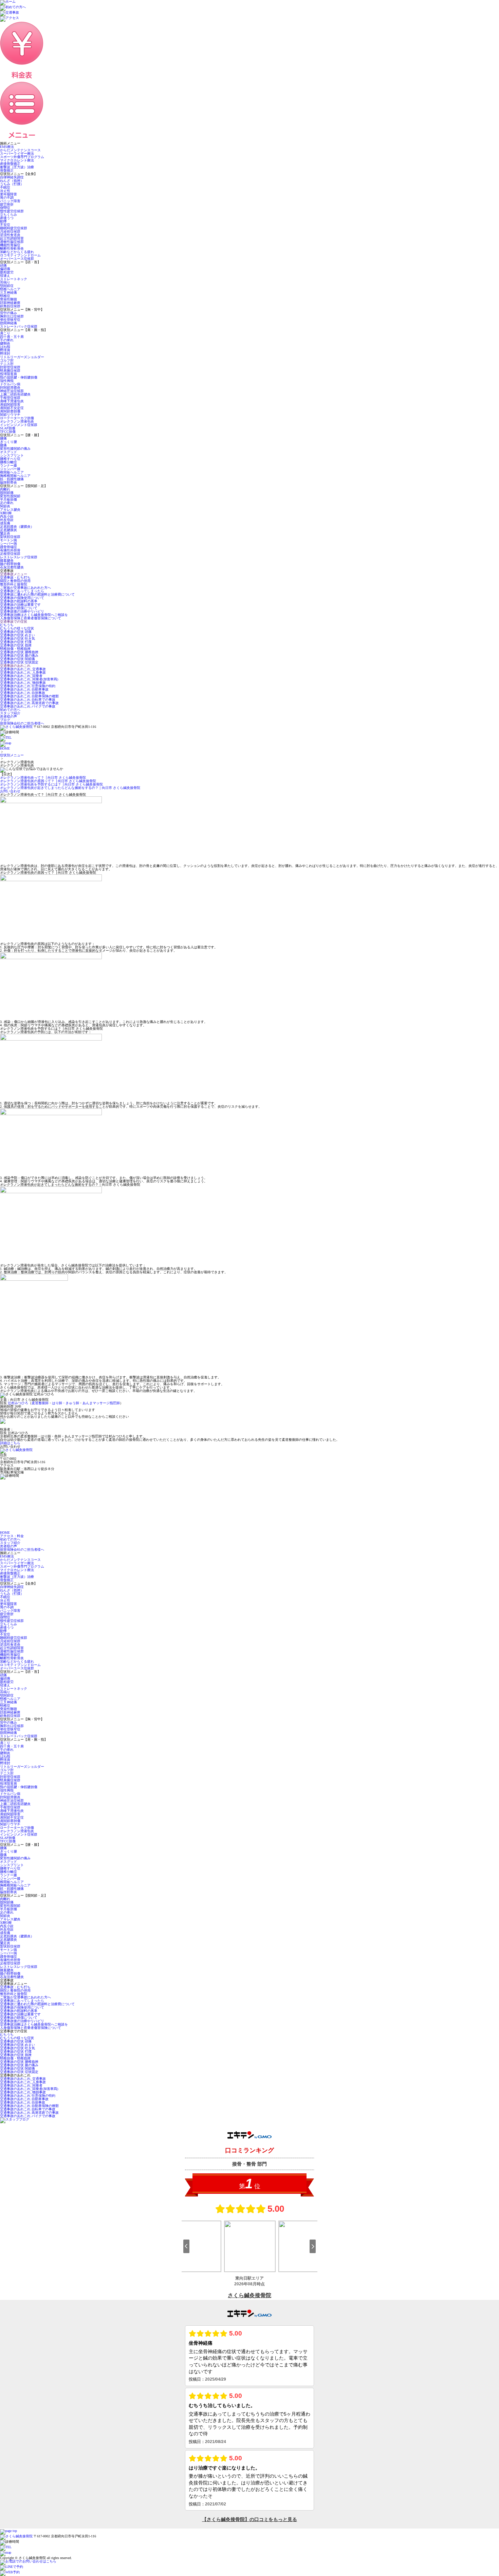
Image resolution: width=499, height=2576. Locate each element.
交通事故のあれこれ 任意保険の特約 (28, 686)
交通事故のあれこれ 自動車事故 (24, 689)
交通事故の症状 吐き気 (17, 638)
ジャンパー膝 (10, 469)
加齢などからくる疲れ (17, 252)
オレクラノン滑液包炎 (17, 421)
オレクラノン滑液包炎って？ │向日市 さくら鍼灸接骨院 (43, 778)
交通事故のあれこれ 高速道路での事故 (29, 703)
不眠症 (5, 187)
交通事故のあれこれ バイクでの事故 (28, 706)
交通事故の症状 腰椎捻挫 (19, 652)
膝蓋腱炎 (7, 560)
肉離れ (5, 489)
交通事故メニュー (14, 574)
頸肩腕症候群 (10, 371)
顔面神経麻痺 (10, 303)
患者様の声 (8, 716)
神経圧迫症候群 (12, 391)
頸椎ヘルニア (10, 289)
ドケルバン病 (10, 384)
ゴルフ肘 (7, 360)
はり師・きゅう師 (66, 1403)
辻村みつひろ (18, 1403)
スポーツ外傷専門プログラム (22, 157)
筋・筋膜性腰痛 (12, 479)
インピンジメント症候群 (19, 425)
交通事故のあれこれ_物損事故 (23, 683)
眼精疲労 (7, 272)
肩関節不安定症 (12, 408)
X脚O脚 (6, 513)
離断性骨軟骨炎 (12, 248)
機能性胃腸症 (10, 245)
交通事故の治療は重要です (20, 605)
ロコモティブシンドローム (20, 255)
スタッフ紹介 (10, 713)
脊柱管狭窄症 (10, 320)
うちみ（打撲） (12, 184)
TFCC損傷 (8, 432)
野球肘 (5, 354)
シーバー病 (8, 544)
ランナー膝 (8, 466)
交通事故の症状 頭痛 (16, 632)
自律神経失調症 (12, 177)
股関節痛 (7, 493)
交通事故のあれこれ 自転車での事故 (28, 700)
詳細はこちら (10, 1443)
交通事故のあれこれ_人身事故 (23, 672)
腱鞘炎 (5, 343)
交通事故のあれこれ (15, 666)
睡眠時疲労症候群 (14, 228)
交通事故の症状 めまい (17, 635)
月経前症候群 (10, 231)
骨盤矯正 (7, 170)
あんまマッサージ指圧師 (101, 1403)
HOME (5, 748)
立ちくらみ (8, 215)
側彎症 (5, 208)
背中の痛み (8, 313)
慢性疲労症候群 (12, 211)
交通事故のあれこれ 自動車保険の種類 (29, 696)
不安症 (5, 225)
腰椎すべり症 (10, 459)
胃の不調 (7, 198)
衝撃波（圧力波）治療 (17, 167)
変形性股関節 (10, 496)
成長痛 (5, 523)
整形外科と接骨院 (14, 584)
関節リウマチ (10, 415)
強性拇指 (7, 381)
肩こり (5, 333)
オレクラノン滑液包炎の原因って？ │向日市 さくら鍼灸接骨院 (48, 781)
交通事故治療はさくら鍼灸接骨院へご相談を (34, 615)
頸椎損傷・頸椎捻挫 (15, 649)
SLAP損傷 (8, 428)
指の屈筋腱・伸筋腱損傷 (19, 377)
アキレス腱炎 (10, 510)
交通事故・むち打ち (15, 577)
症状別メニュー (12, 755)
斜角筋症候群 (10, 306)
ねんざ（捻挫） (12, 181)
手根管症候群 (10, 398)
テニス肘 (7, 364)
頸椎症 (5, 296)
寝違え (5, 276)
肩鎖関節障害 (10, 404)
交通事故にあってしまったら (22, 591)
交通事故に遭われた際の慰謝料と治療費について (37, 594)
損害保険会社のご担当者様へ (22, 723)
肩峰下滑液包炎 (12, 401)
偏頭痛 (5, 269)
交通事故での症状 (14, 622)
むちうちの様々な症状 (17, 628)
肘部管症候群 (10, 367)
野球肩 (5, 350)
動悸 (3, 221)
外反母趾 (7, 520)
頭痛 (3, 265)
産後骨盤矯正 (10, 164)
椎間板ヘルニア (12, 472)
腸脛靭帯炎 (8, 482)
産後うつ (7, 218)
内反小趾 (7, 516)
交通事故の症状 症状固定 (19, 662)
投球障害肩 (8, 374)
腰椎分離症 (8, 462)
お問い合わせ (10, 791)
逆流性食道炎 (10, 235)
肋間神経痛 (8, 323)
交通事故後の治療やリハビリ (22, 611)
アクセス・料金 (12, 1536)
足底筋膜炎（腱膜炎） (17, 527)
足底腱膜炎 (8, 530)
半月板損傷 (8, 499)
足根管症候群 (10, 554)
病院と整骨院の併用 (15, 581)
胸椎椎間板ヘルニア (15, 476)
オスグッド (8, 452)
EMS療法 (7, 147)
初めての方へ (10, 710)
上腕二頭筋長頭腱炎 (15, 394)
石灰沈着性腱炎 (12, 567)
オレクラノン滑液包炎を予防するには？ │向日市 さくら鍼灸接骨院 (51, 784)
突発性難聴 (8, 299)
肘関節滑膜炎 (10, 388)
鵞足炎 (5, 533)
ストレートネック (14, 279)
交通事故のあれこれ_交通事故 (23, 669)
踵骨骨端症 (8, 547)
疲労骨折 (7, 204)
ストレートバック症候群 (19, 326)
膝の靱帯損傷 (10, 564)
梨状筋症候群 (10, 537)
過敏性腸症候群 (12, 242)
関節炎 (5, 506)
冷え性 (5, 191)
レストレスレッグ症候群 (19, 557)
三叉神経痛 (8, 293)
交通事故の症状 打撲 (16, 642)
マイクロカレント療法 (17, 160)
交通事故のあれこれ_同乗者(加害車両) (29, 679)
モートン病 (8, 540)
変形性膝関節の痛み (15, 449)
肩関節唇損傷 (10, 411)
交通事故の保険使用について (22, 598)
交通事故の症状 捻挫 (16, 645)
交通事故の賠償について (19, 608)
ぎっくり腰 (8, 442)
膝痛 (3, 445)
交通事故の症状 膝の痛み (19, 655)
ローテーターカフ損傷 (17, 418)
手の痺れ (7, 340)
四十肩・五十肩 (12, 337)
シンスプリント (12, 455)
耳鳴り (5, 282)
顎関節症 (7, 286)
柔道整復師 (40, 1403)
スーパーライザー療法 (17, 153)
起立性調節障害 (12, 238)
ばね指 (5, 347)
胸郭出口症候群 (12, 316)
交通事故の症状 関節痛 (17, 659)
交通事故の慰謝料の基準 (19, 601)
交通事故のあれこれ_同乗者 (21, 676)
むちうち (7, 625)
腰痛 (3, 438)
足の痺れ (7, 503)
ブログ (5, 720)
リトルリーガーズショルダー (22, 357)
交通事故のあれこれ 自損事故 (23, 693)
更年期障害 (8, 194)
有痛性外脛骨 (10, 550)
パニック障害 (10, 201)
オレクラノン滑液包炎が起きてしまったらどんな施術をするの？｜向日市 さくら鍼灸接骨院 (70, 788)
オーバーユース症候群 (17, 259)
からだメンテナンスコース (20, 150)
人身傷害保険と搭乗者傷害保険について (31, 618)
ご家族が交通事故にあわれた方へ (25, 588)
